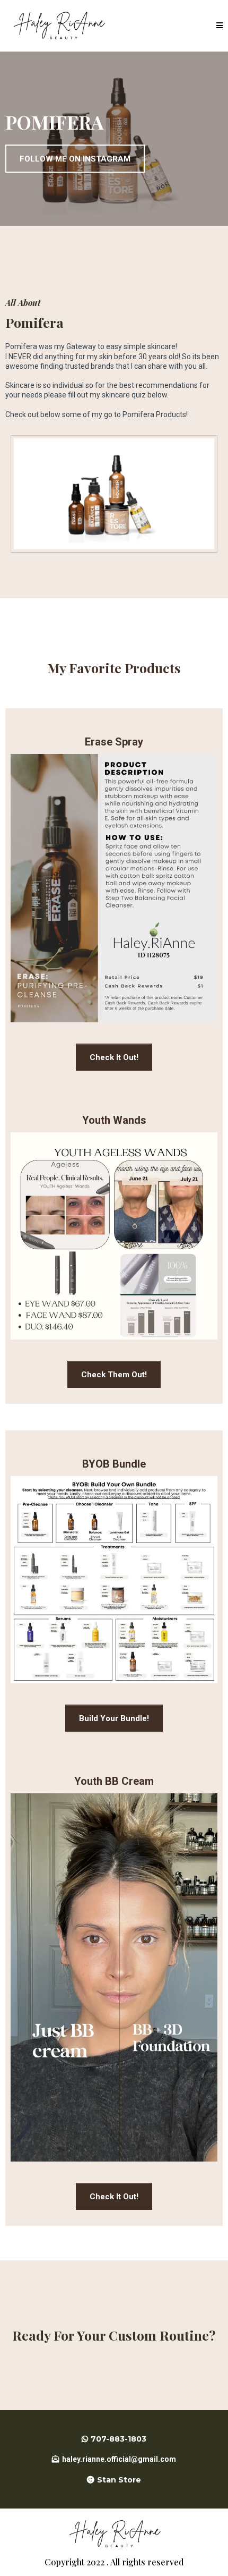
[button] (220, 26)
